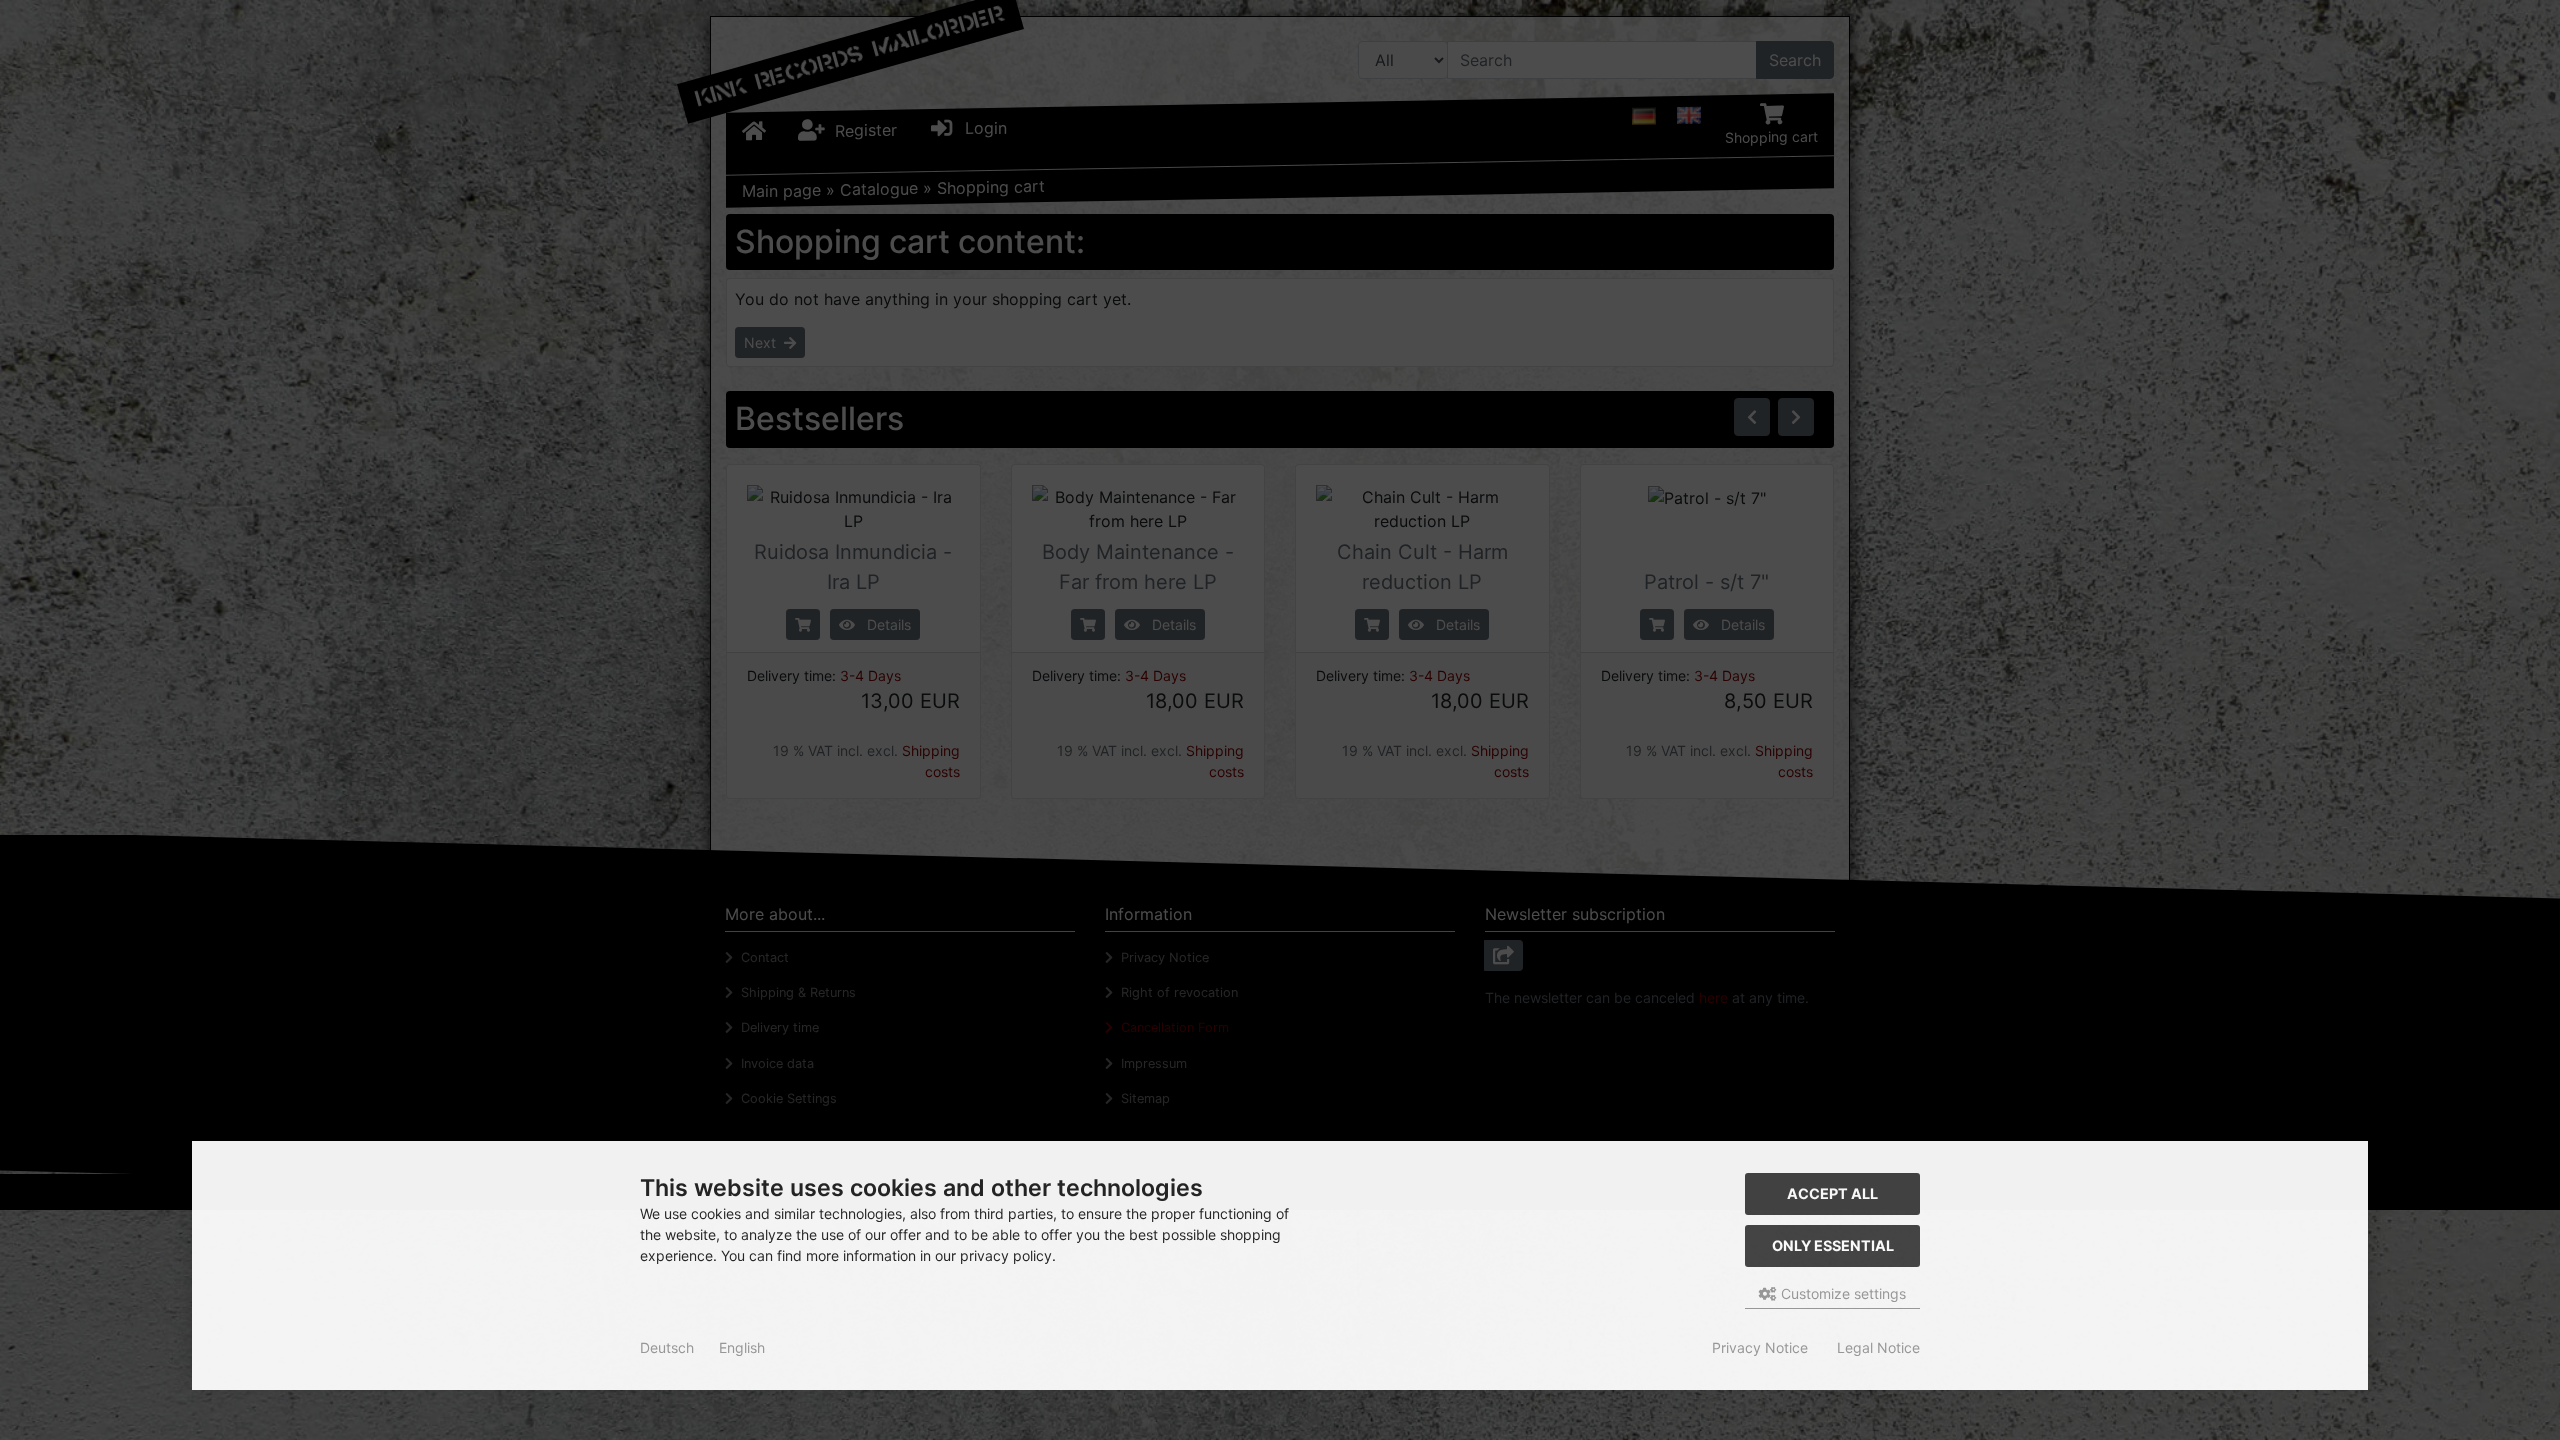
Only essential (1833, 1245)
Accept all (1832, 1193)
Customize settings (1841, 1293)
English (742, 1347)
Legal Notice (1878, 1347)
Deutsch (667, 1347)
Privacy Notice (1760, 1347)
